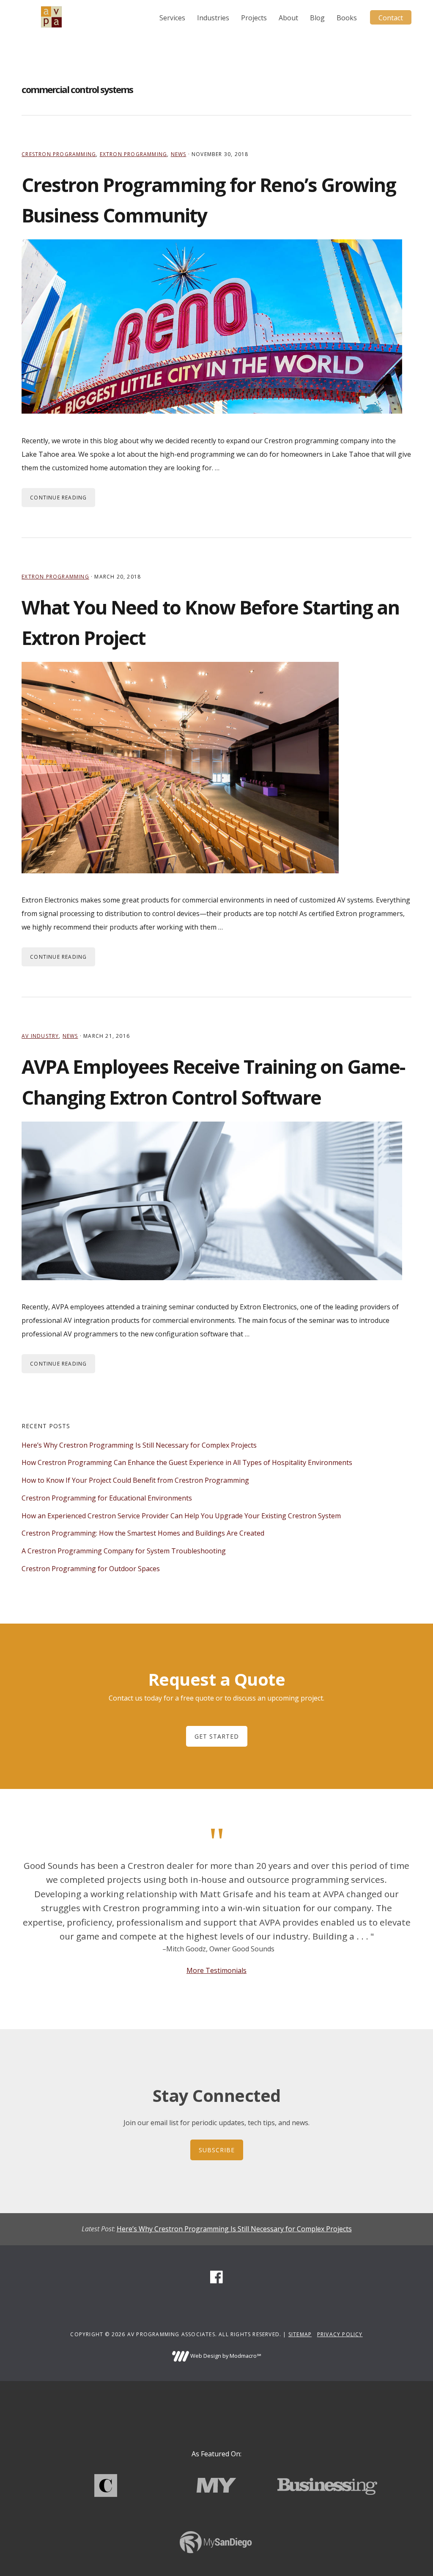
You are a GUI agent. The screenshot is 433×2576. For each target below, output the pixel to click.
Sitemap (300, 2334)
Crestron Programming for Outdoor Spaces (91, 1569)
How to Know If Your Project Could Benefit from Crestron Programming (135, 1480)
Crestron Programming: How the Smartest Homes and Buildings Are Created (143, 1533)
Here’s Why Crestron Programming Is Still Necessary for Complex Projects (139, 1445)
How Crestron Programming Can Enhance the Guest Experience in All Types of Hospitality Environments (187, 1462)
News (179, 154)
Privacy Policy (340, 2334)
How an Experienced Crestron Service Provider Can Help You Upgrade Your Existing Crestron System (181, 1516)
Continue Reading (58, 498)
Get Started (217, 1736)
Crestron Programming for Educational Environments (107, 1498)
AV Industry (40, 1036)
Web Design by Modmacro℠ (225, 2356)
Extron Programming (134, 154)
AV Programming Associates (51, 17)
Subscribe (217, 2150)
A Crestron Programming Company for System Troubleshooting (124, 1551)
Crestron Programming (59, 154)
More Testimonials (216, 1970)
